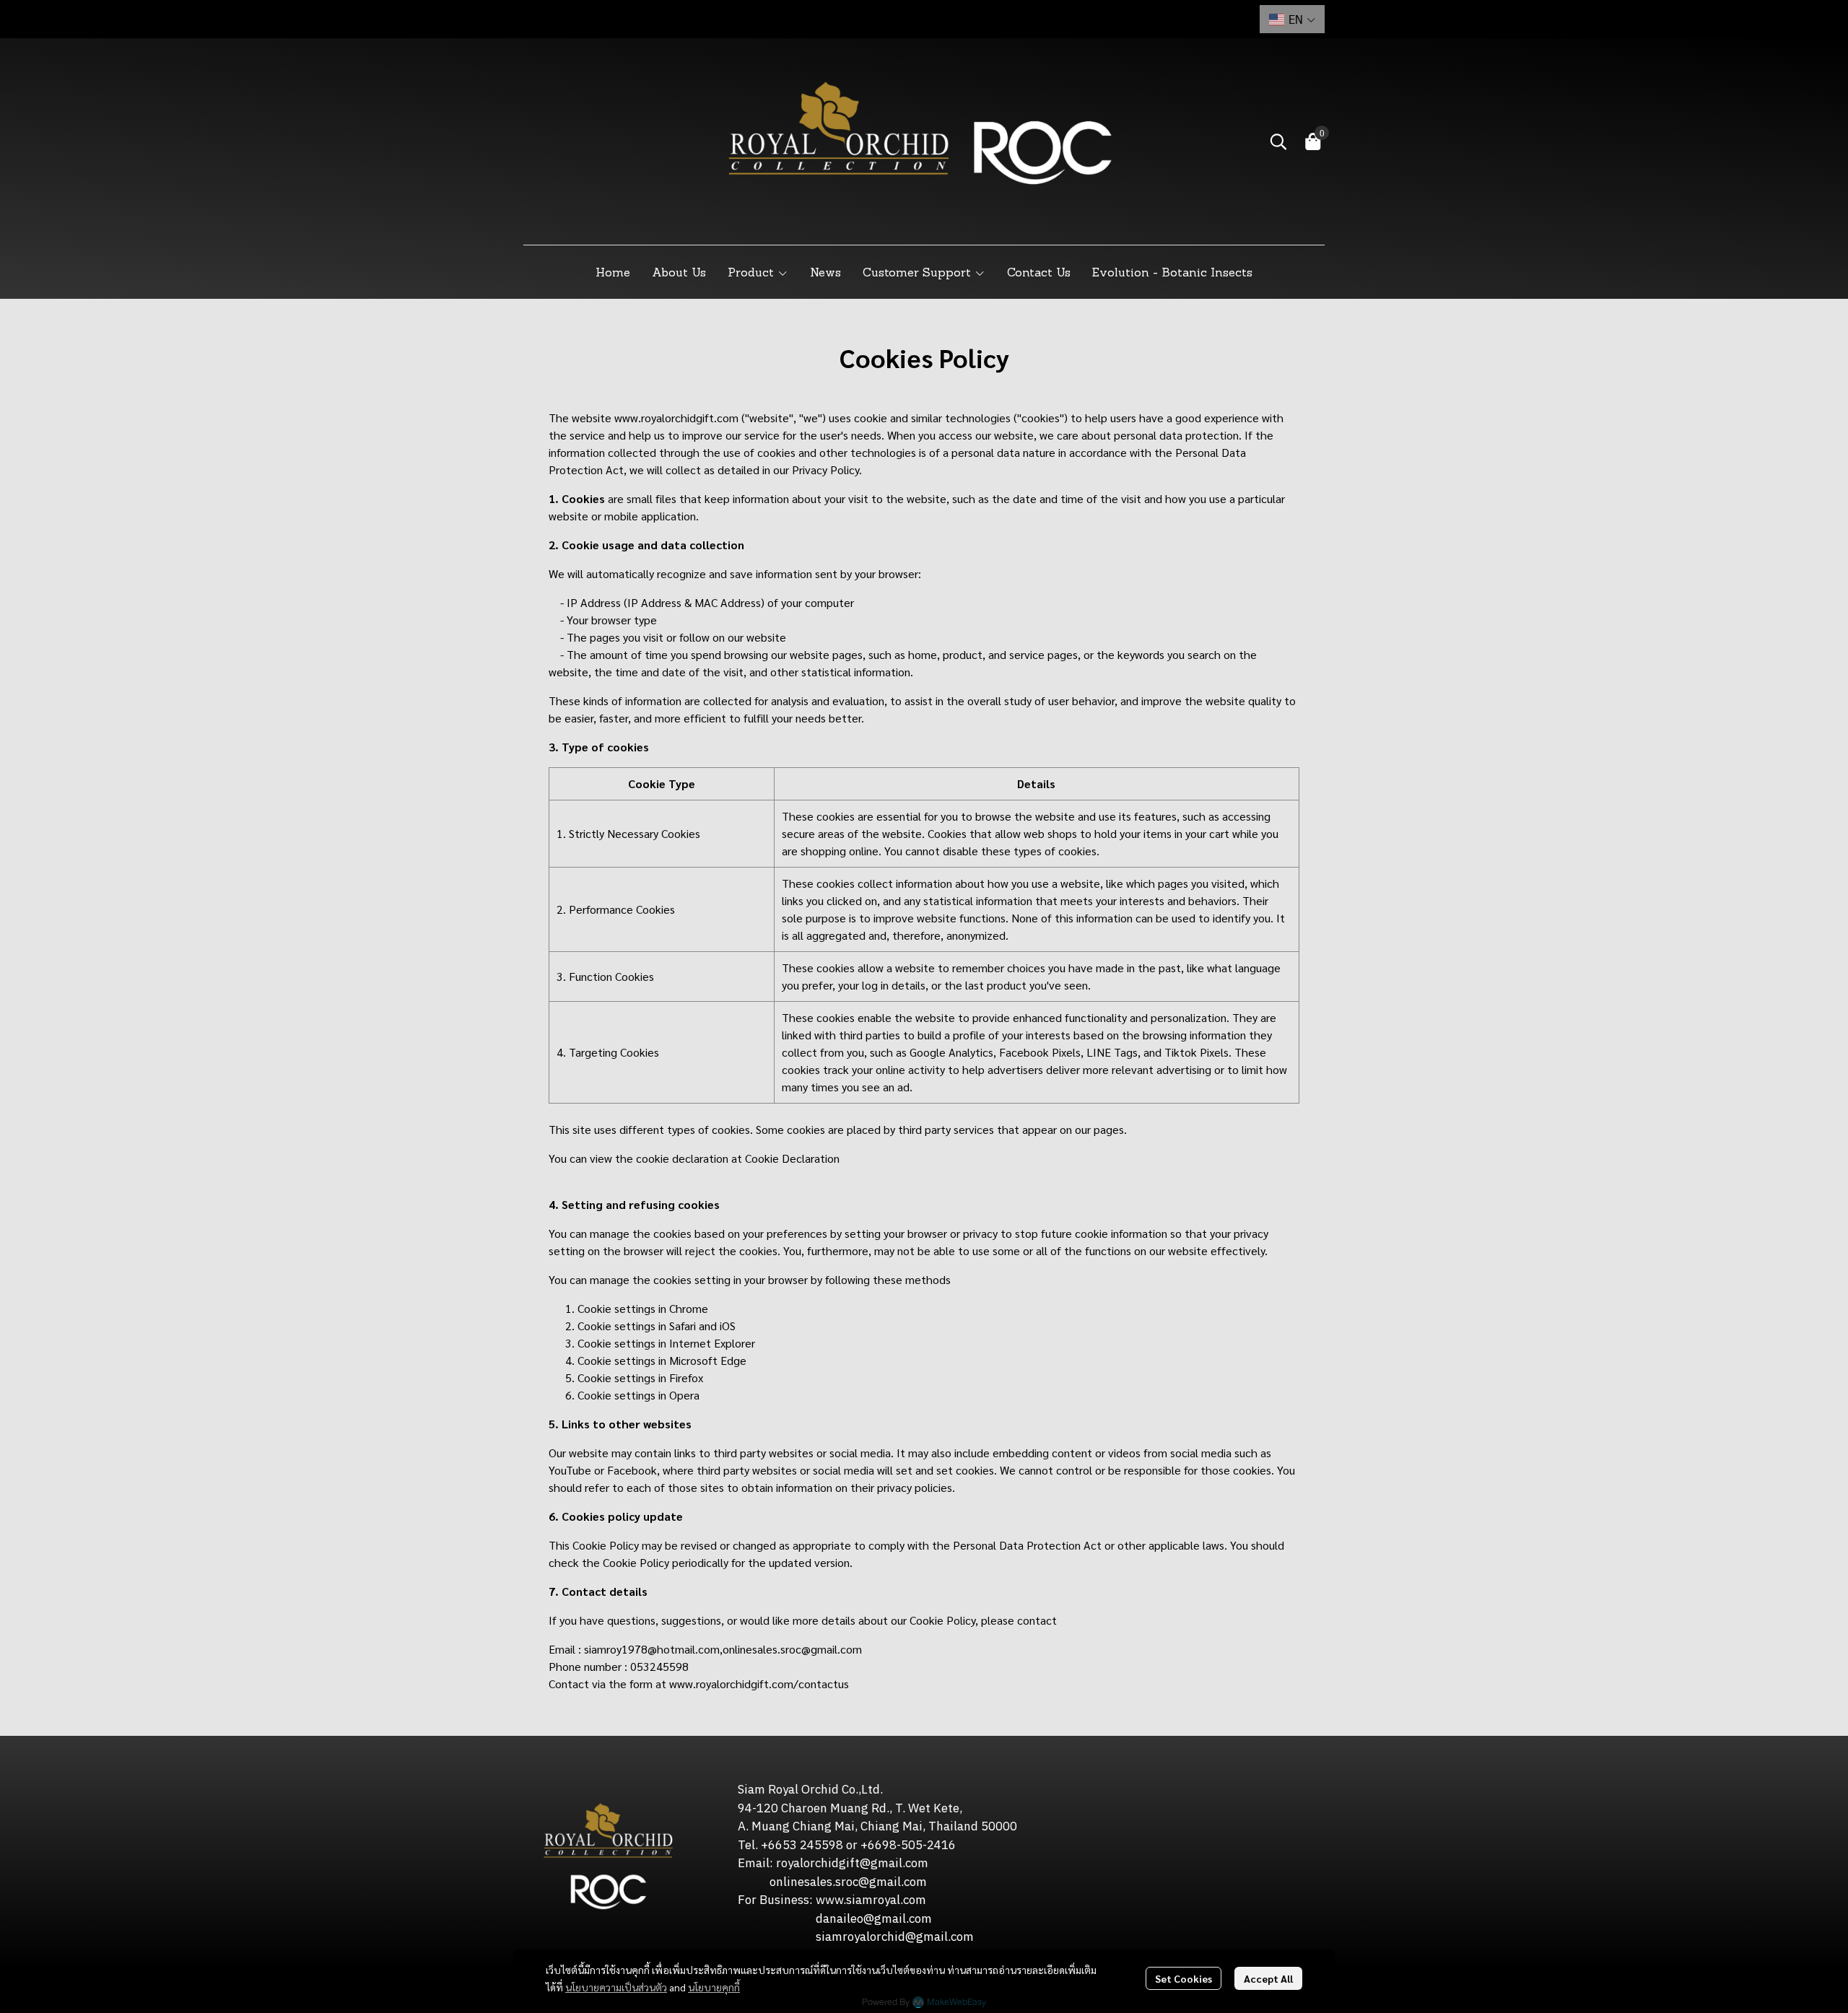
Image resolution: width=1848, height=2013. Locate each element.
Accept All (1268, 1978)
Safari (683, 1326)
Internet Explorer (712, 1343)
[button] (1292, 19)
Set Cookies (1184, 1978)
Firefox (686, 1377)
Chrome (689, 1308)
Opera (684, 1395)
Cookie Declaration (792, 1158)
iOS (728, 1326)
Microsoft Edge (708, 1360)
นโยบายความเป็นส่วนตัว (616, 1987)
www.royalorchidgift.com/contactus (759, 1684)
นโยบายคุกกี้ (714, 1987)
